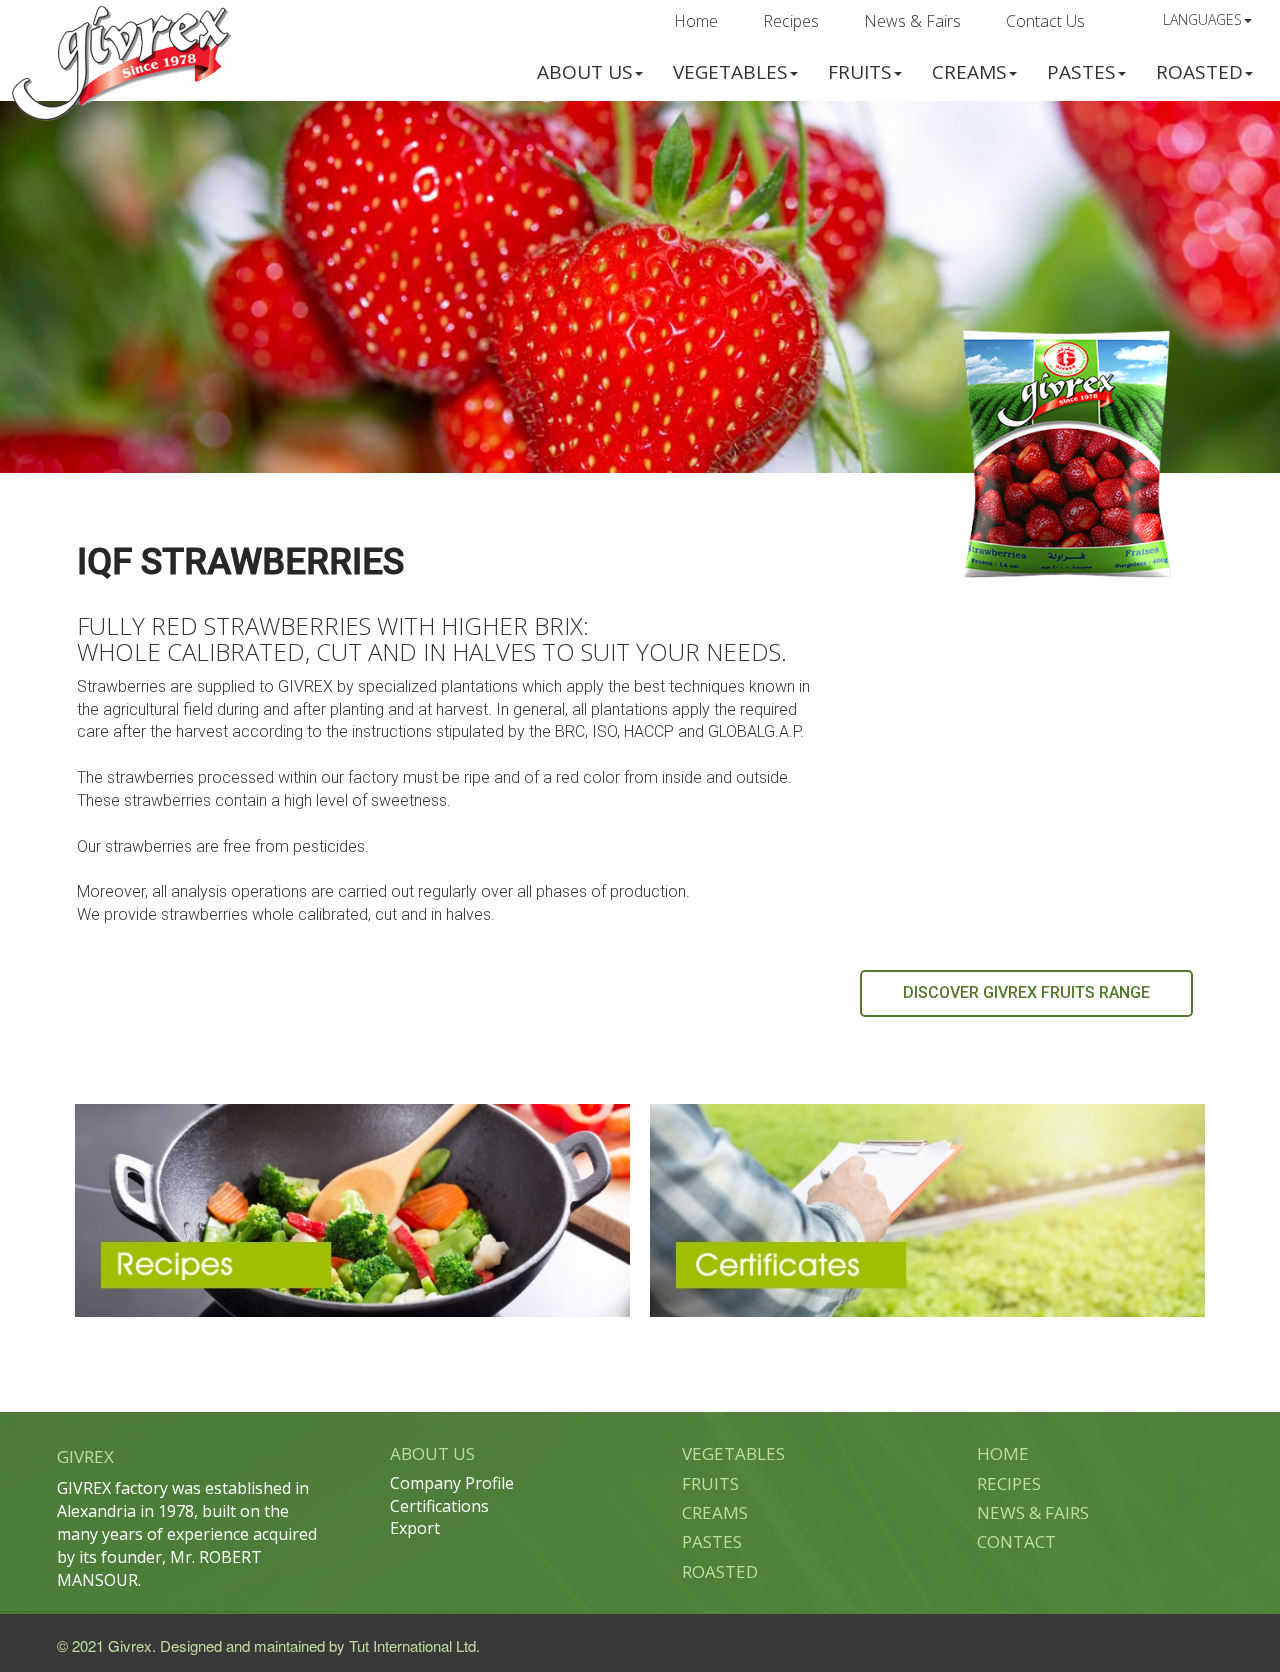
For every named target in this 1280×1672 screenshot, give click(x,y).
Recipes (791, 21)
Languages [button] (1202, 19)
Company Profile (452, 1483)
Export (415, 1528)
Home (696, 21)
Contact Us (1045, 21)
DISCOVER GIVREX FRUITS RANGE (1026, 992)
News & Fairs (912, 21)
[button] (590, 70)
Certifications (439, 1506)
